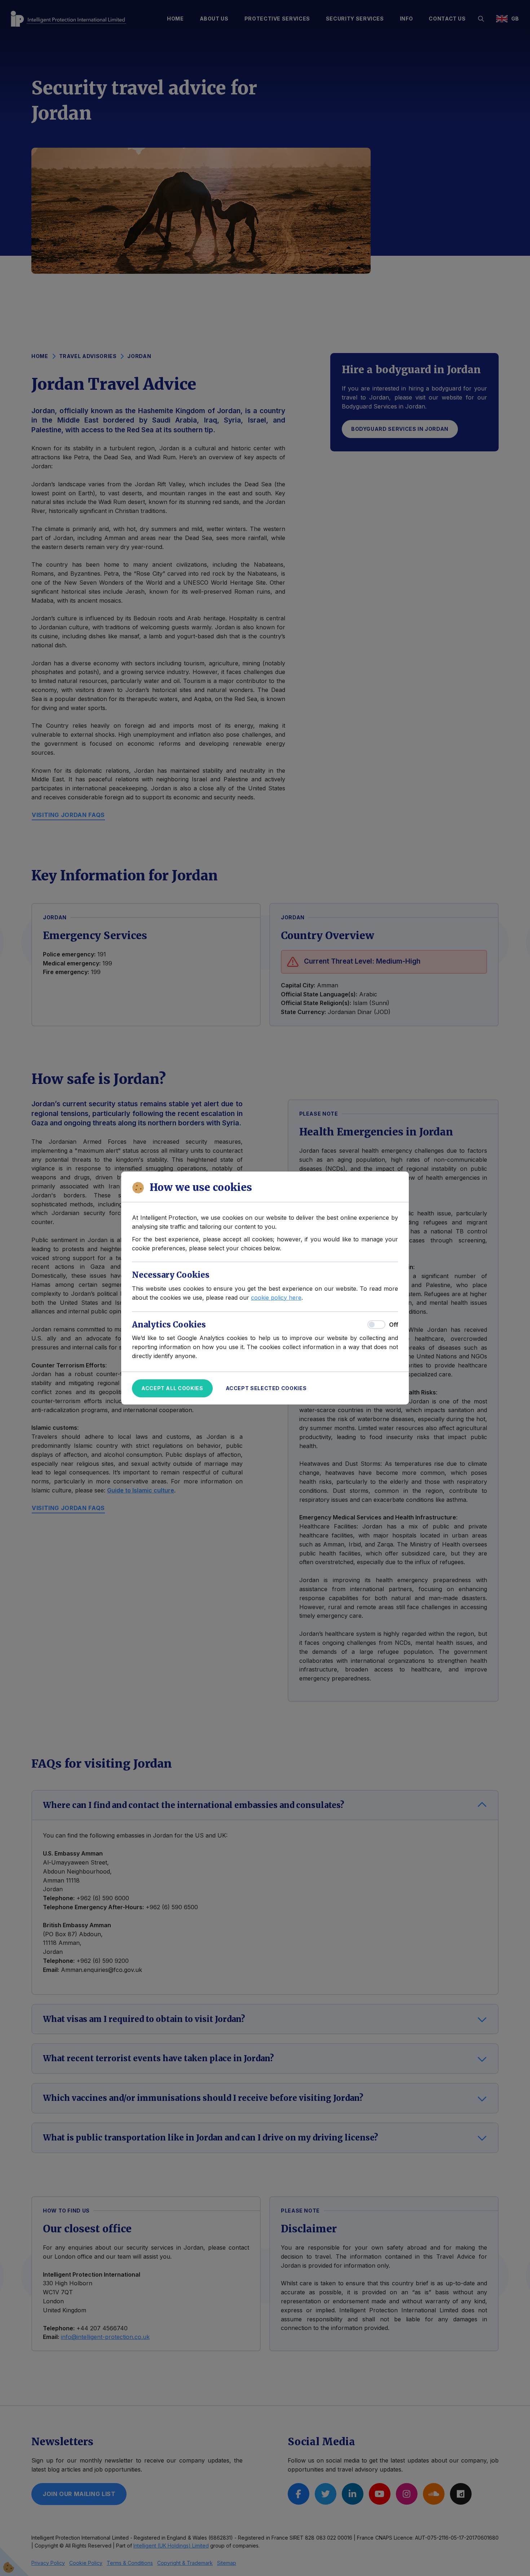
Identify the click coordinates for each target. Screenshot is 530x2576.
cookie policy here (276, 1298)
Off (394, 1325)
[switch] (376, 1325)
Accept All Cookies (172, 1388)
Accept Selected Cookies (266, 1388)
